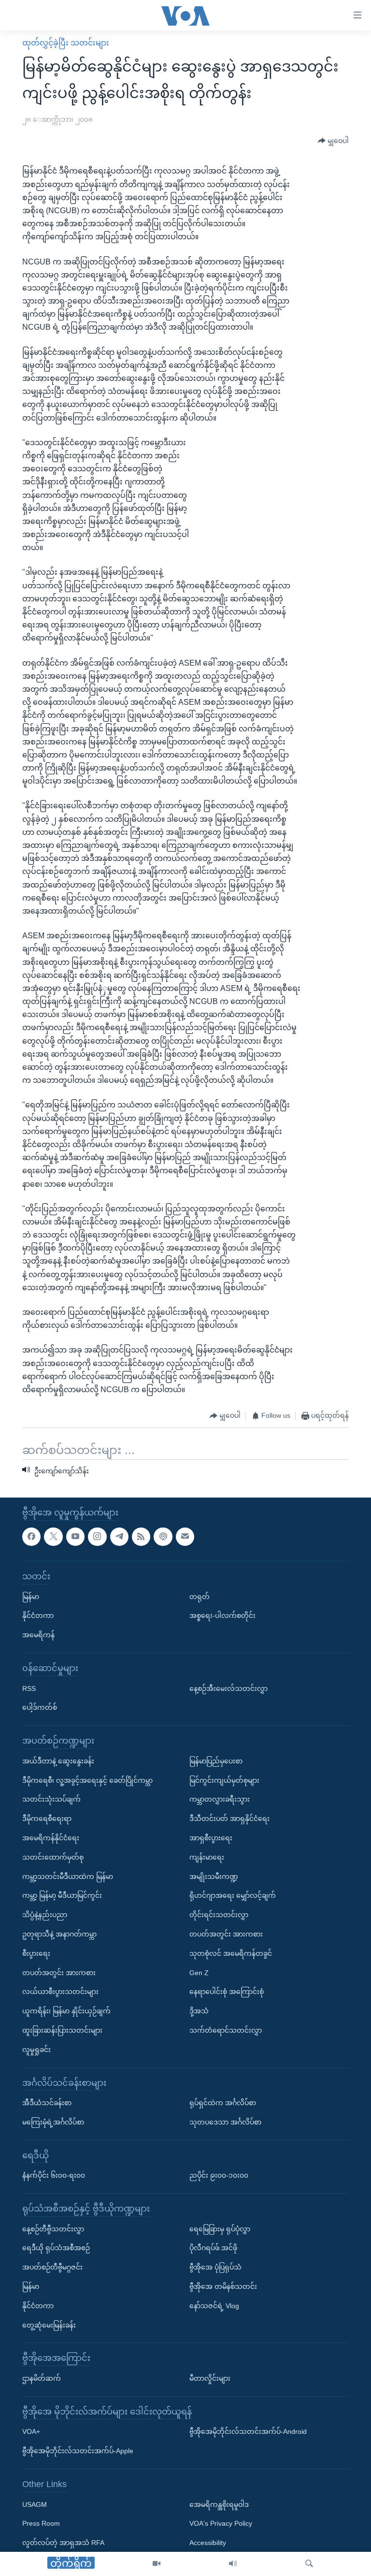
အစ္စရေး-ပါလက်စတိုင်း (222, 1615)
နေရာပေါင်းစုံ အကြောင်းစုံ (227, 1992)
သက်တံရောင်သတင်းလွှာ (226, 2030)
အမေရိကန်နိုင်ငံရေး (51, 1838)
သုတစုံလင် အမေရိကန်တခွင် (231, 1953)
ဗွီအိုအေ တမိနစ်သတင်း (223, 2286)
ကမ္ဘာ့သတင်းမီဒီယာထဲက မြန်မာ (68, 1877)
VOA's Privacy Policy (221, 2523)
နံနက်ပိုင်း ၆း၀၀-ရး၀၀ (54, 2175)
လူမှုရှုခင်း (36, 2050)
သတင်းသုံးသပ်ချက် (51, 1799)
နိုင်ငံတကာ (38, 1615)
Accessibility (208, 2543)
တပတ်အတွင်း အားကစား (59, 1972)
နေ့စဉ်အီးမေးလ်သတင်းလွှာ (228, 1688)
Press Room (41, 2523)
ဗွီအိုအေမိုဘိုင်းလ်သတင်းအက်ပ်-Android (248, 2431)
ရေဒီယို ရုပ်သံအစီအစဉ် (56, 2248)
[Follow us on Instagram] (97, 1537)
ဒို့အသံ (199, 2011)
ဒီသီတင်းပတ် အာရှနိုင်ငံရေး (229, 1819)
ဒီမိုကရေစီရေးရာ (47, 1819)
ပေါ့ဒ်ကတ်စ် (40, 1707)
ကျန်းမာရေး (207, 1857)
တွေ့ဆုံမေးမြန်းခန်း (49, 2325)
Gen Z (199, 1972)
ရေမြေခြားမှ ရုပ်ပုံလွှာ (220, 2229)
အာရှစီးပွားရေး (211, 1838)
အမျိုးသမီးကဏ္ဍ (214, 1877)
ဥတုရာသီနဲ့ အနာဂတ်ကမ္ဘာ (59, 1934)
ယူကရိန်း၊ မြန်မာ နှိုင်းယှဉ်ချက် (66, 2011)
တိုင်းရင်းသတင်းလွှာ (219, 1915)
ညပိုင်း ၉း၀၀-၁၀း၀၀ (219, 2175)
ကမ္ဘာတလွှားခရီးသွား (220, 1799)
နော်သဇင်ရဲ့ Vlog (214, 2306)
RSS (29, 1688)
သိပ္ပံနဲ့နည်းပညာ (45, 1915)
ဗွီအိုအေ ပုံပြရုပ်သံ (215, 2267)
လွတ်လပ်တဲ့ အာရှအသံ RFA (63, 2543)
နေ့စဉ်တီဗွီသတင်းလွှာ (53, 2229)
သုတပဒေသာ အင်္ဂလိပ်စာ (225, 2122)
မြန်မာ (31, 1597)
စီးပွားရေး (36, 1953)
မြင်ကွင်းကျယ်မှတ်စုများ (224, 1780)
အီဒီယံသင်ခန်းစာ (47, 2103)
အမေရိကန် (38, 1635)
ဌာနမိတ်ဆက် (42, 2378)
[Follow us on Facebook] (31, 1537)
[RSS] (141, 1537)
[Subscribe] (185, 1537)
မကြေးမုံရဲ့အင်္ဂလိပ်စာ (53, 2122)
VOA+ (31, 2431)
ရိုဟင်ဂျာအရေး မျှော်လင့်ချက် (233, 1895)
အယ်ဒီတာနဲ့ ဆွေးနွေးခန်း (58, 1761)
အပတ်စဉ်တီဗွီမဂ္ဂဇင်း (52, 2267)
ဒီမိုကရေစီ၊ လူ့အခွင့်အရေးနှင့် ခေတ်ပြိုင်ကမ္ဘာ (87, 1780)
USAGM (35, 2504)
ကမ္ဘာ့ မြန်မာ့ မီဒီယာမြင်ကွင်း (62, 1895)
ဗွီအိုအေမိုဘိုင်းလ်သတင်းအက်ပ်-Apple (78, 2451)
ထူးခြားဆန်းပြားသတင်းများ (62, 2030)
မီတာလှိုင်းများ (210, 2378)
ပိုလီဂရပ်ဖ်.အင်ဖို (213, 2248)
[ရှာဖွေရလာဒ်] (309, 2564)
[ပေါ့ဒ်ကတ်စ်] (163, 1537)
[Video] (157, 2564)
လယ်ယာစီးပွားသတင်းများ (60, 1992)
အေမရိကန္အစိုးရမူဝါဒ (219, 2504)
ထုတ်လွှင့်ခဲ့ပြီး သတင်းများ (66, 43)
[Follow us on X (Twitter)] (53, 1537)
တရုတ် (200, 1597)
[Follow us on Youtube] (75, 1537)
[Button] (333, 141)
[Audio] (233, 2564)
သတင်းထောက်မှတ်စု (53, 1857)
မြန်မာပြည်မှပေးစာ (216, 1761)
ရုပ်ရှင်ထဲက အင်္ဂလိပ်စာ (223, 2103)
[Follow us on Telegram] (119, 1537)
